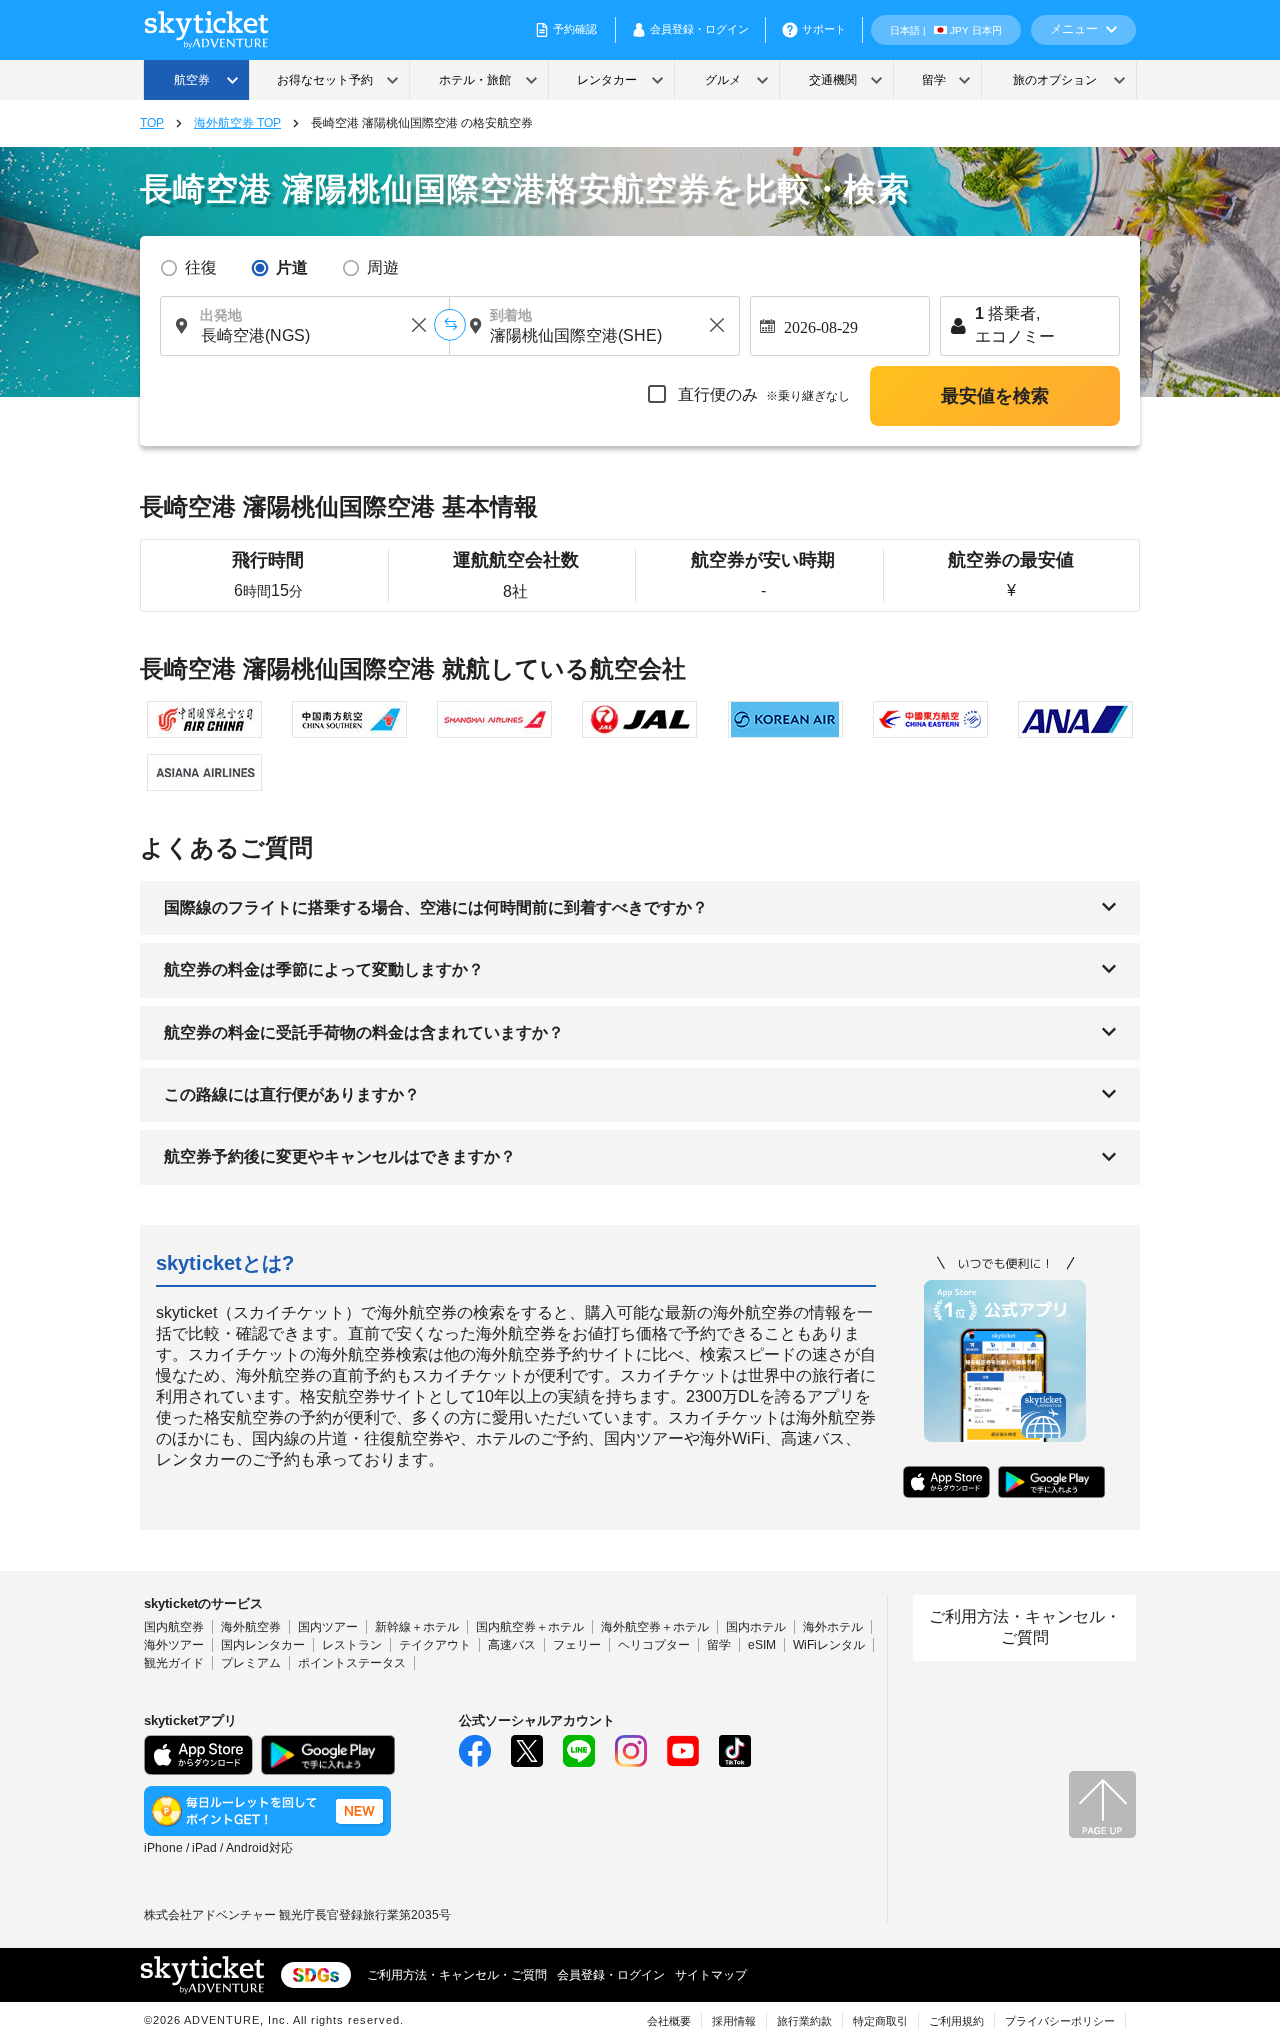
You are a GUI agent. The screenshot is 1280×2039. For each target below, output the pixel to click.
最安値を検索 (995, 396)
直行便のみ (762, 394)
